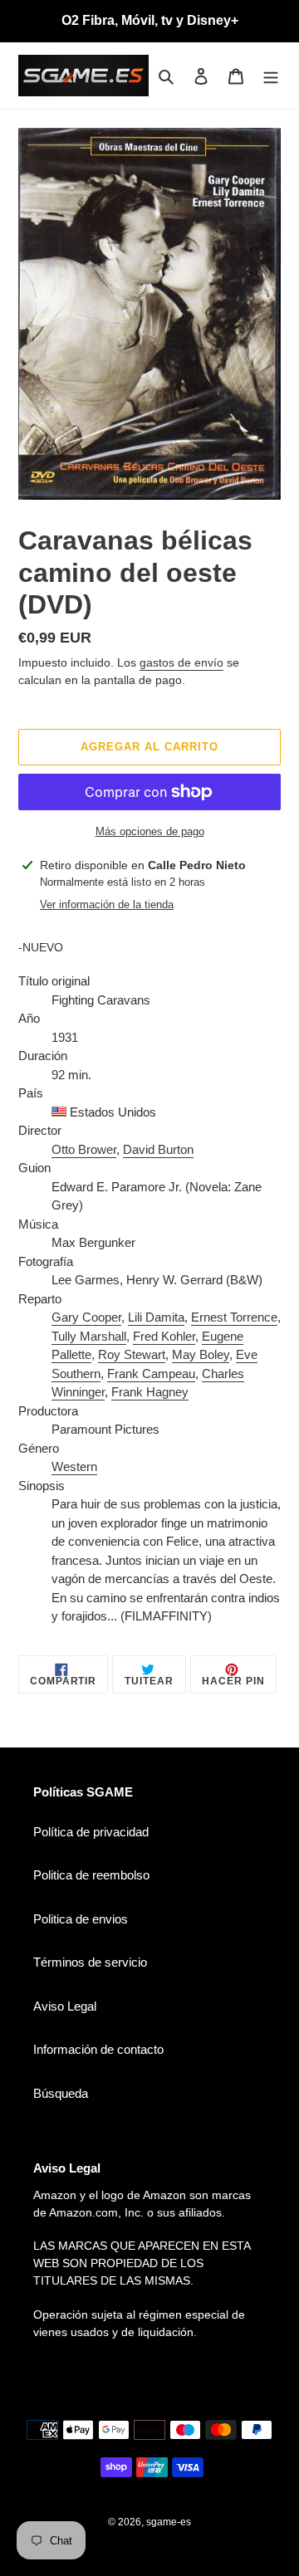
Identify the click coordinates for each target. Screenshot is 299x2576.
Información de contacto (98, 2049)
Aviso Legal (65, 2006)
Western (74, 1466)
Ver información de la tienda (107, 904)
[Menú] (271, 76)
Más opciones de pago (150, 831)
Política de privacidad (91, 1832)
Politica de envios (81, 1919)
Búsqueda (61, 2093)
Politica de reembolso (91, 1875)
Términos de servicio (90, 1962)
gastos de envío (181, 662)
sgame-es (169, 2522)
